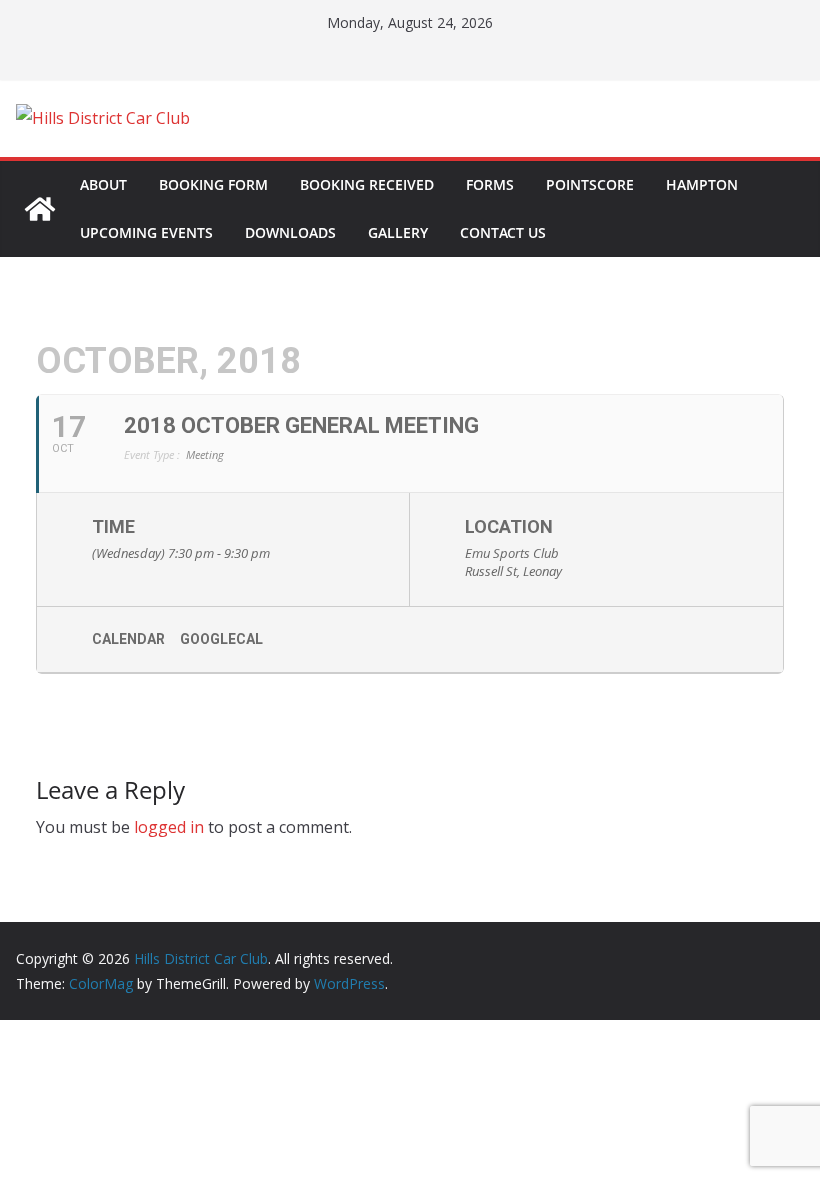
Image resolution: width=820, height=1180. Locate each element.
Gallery (398, 232)
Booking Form (213, 184)
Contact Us (503, 232)
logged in (169, 827)
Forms (490, 184)
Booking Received (367, 184)
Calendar (128, 639)
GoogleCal (221, 639)
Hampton (702, 184)
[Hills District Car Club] (40, 209)
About (103, 184)
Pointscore (590, 184)
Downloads (290, 232)
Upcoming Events (146, 232)
